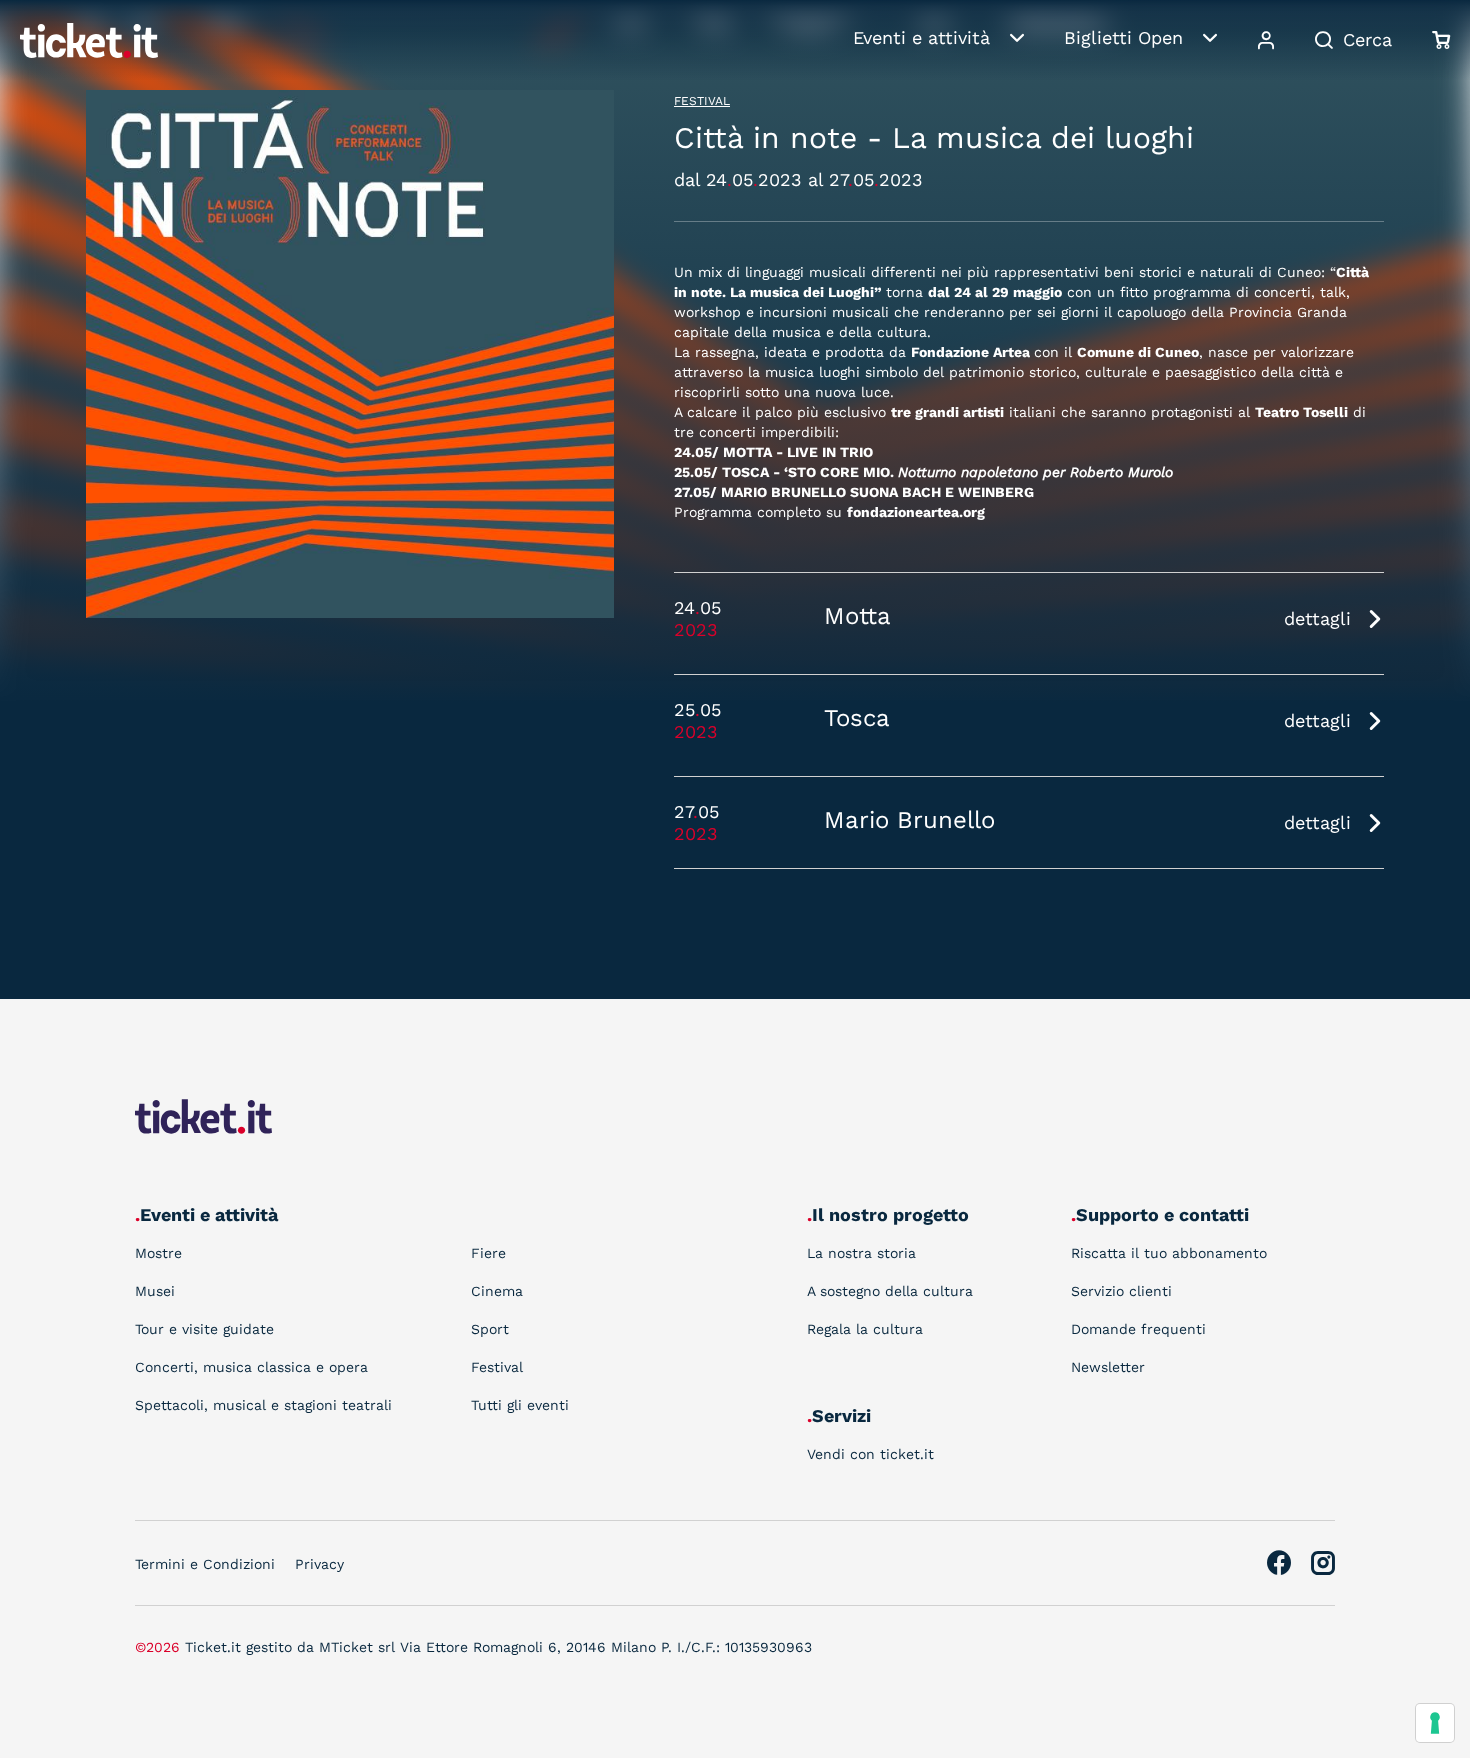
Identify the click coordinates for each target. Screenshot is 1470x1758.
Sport (490, 1329)
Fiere (488, 1253)
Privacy (319, 1564)
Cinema (497, 1291)
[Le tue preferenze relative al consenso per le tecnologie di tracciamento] (1435, 1723)
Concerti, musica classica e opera (251, 1367)
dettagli (1317, 618)
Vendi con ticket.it (870, 1454)
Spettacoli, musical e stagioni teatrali (263, 1405)
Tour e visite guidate (204, 1329)
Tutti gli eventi (520, 1405)
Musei (155, 1291)
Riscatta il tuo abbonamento (1169, 1253)
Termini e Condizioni (205, 1564)
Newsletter (1108, 1367)
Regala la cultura (865, 1329)
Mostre (158, 1253)
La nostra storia (861, 1253)
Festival (702, 101)
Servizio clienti (1121, 1291)
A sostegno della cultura (890, 1291)
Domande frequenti (1138, 1329)
